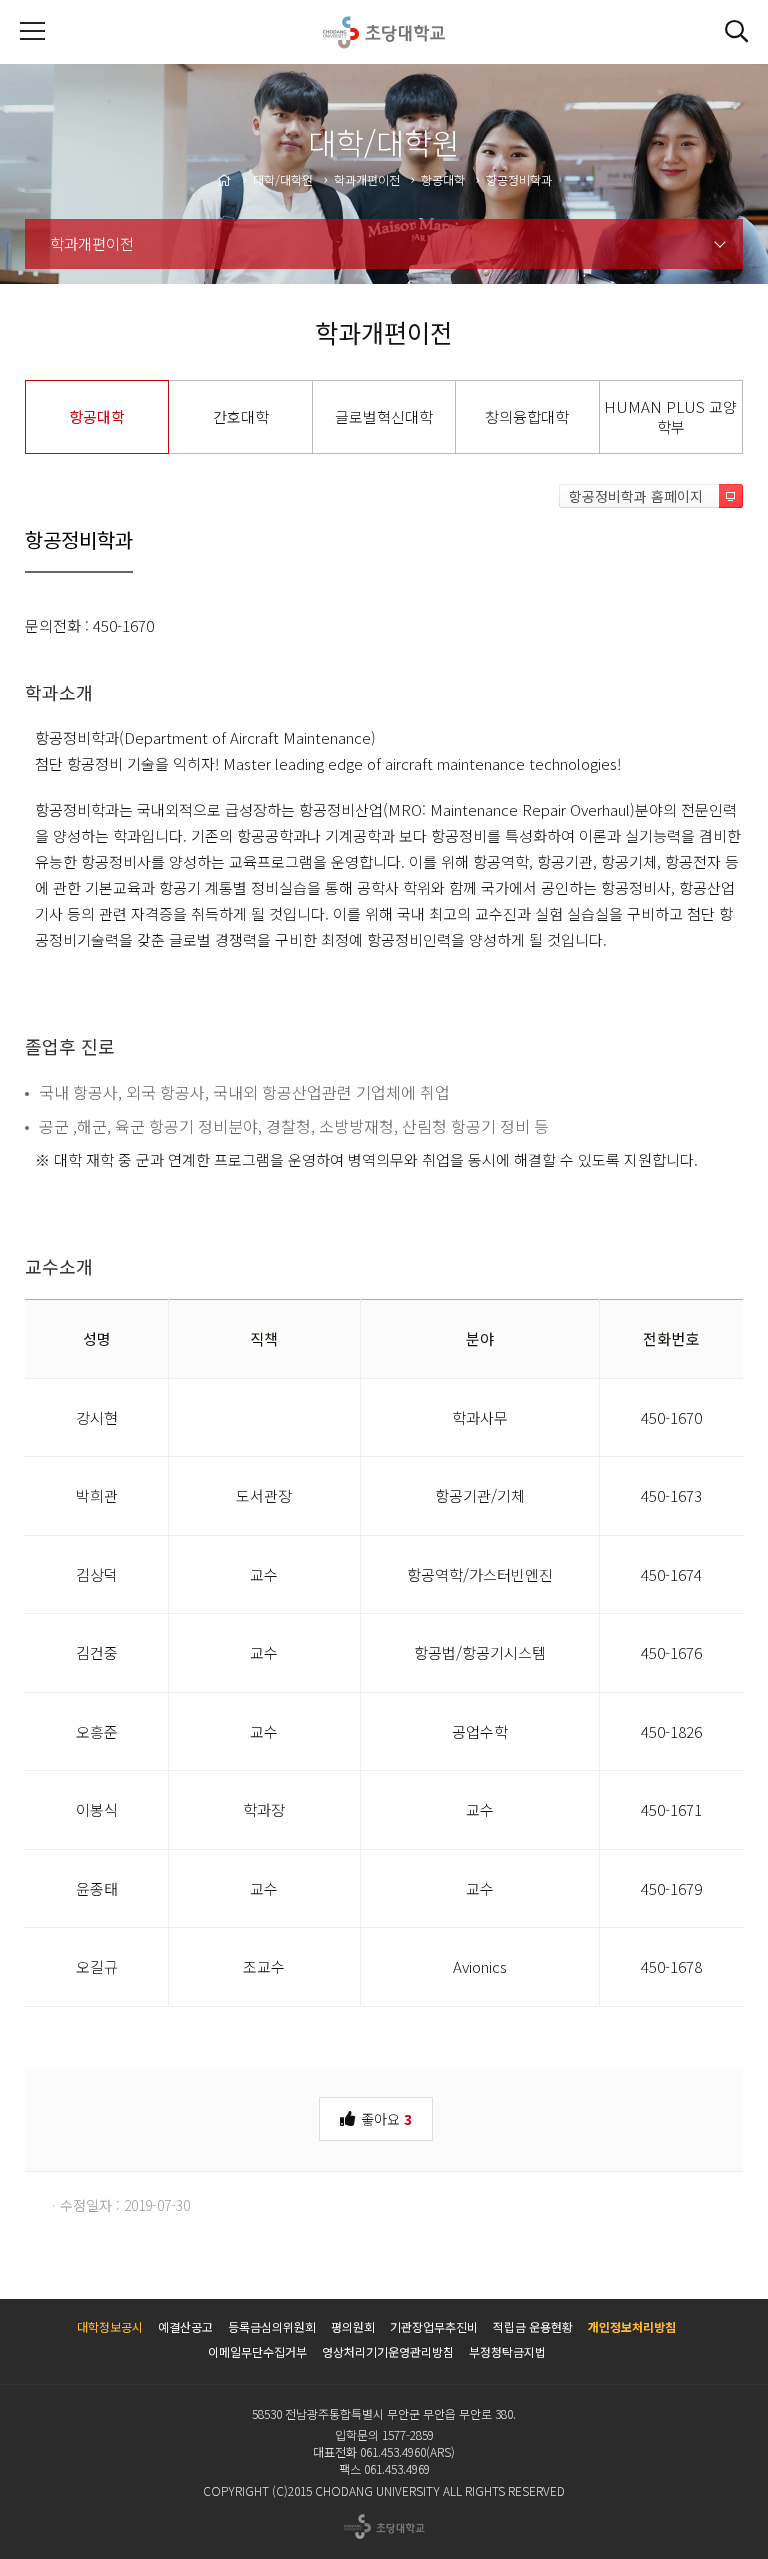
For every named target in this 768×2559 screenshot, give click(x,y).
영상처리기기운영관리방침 (388, 2351)
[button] (736, 32)
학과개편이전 (92, 243)
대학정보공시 (110, 2326)
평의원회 (353, 2326)
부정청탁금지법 (507, 2351)
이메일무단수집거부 (257, 2351)
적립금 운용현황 (533, 2326)
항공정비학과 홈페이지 (636, 496)
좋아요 (384, 2119)
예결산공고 (185, 2326)
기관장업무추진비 (434, 2326)
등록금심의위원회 (272, 2326)
